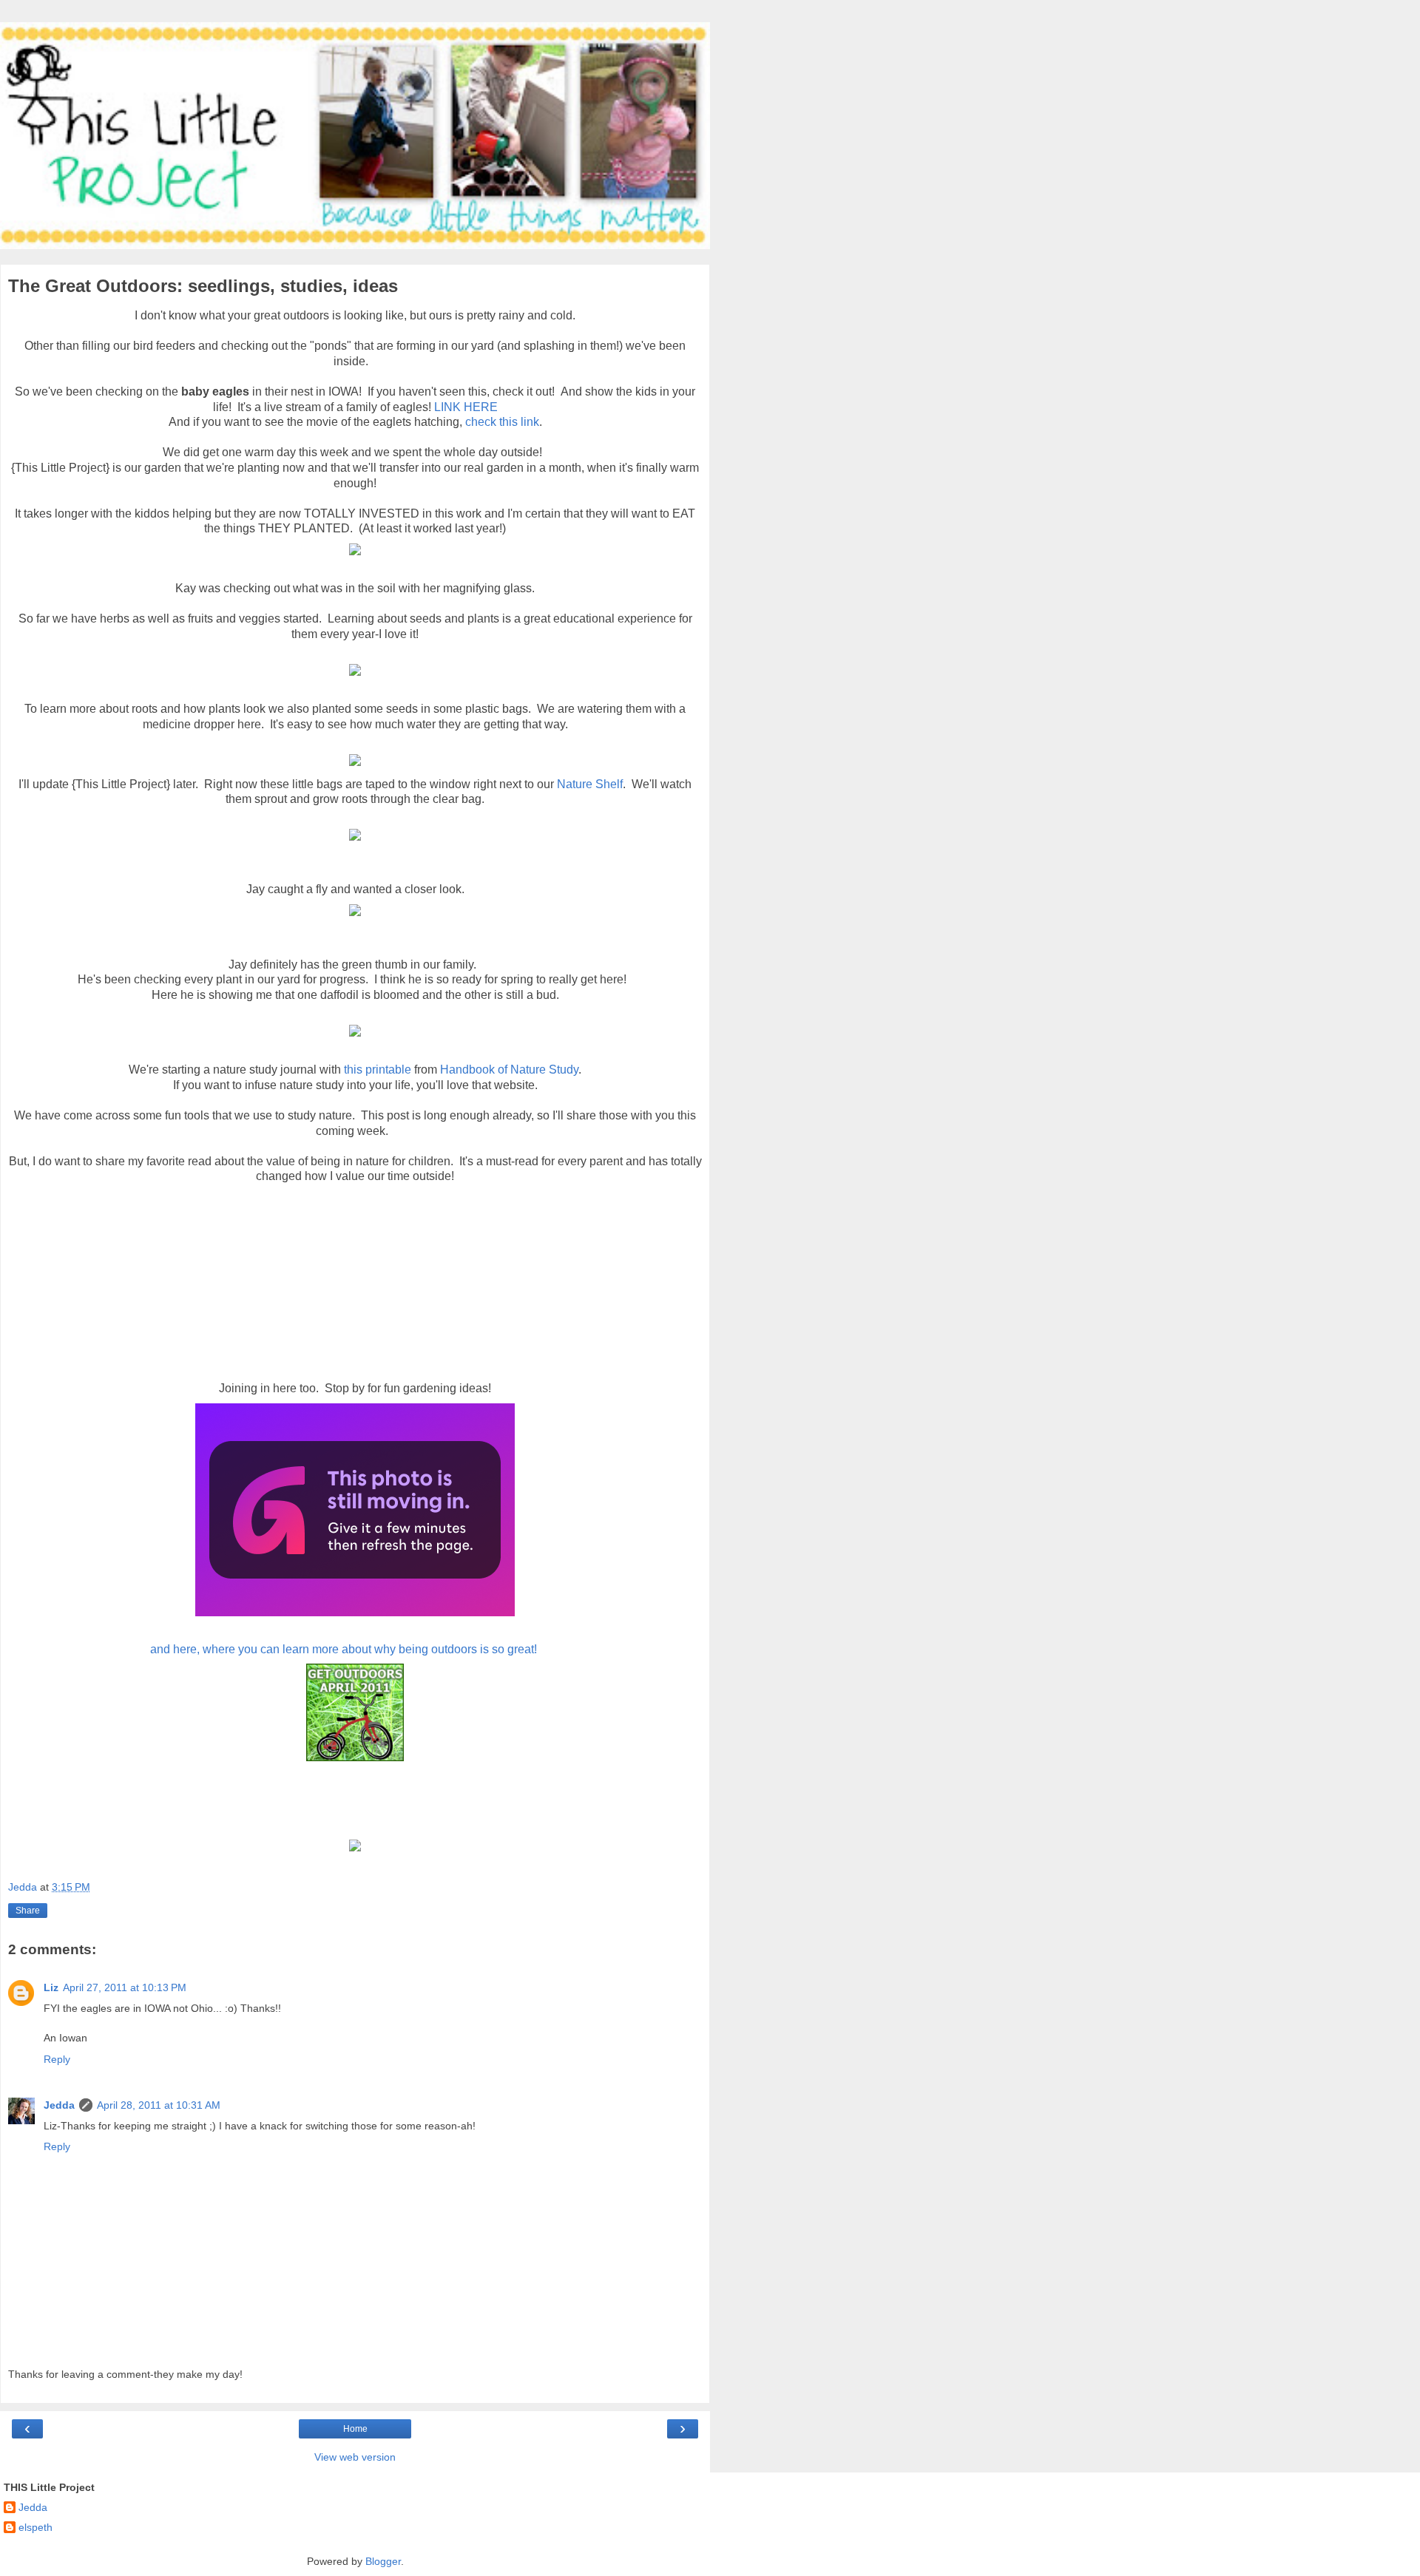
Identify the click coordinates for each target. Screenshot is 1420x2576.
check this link (502, 422)
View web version (355, 2457)
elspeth (35, 2527)
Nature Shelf (590, 784)
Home (355, 2429)
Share (28, 1911)
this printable (378, 1070)
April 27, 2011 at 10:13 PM (125, 1987)
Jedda (59, 2105)
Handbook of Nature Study (509, 1070)
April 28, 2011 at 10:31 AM (159, 2105)
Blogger (383, 2561)
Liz (51, 1987)
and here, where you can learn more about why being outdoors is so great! (344, 1649)
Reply (57, 2059)
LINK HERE (466, 407)
